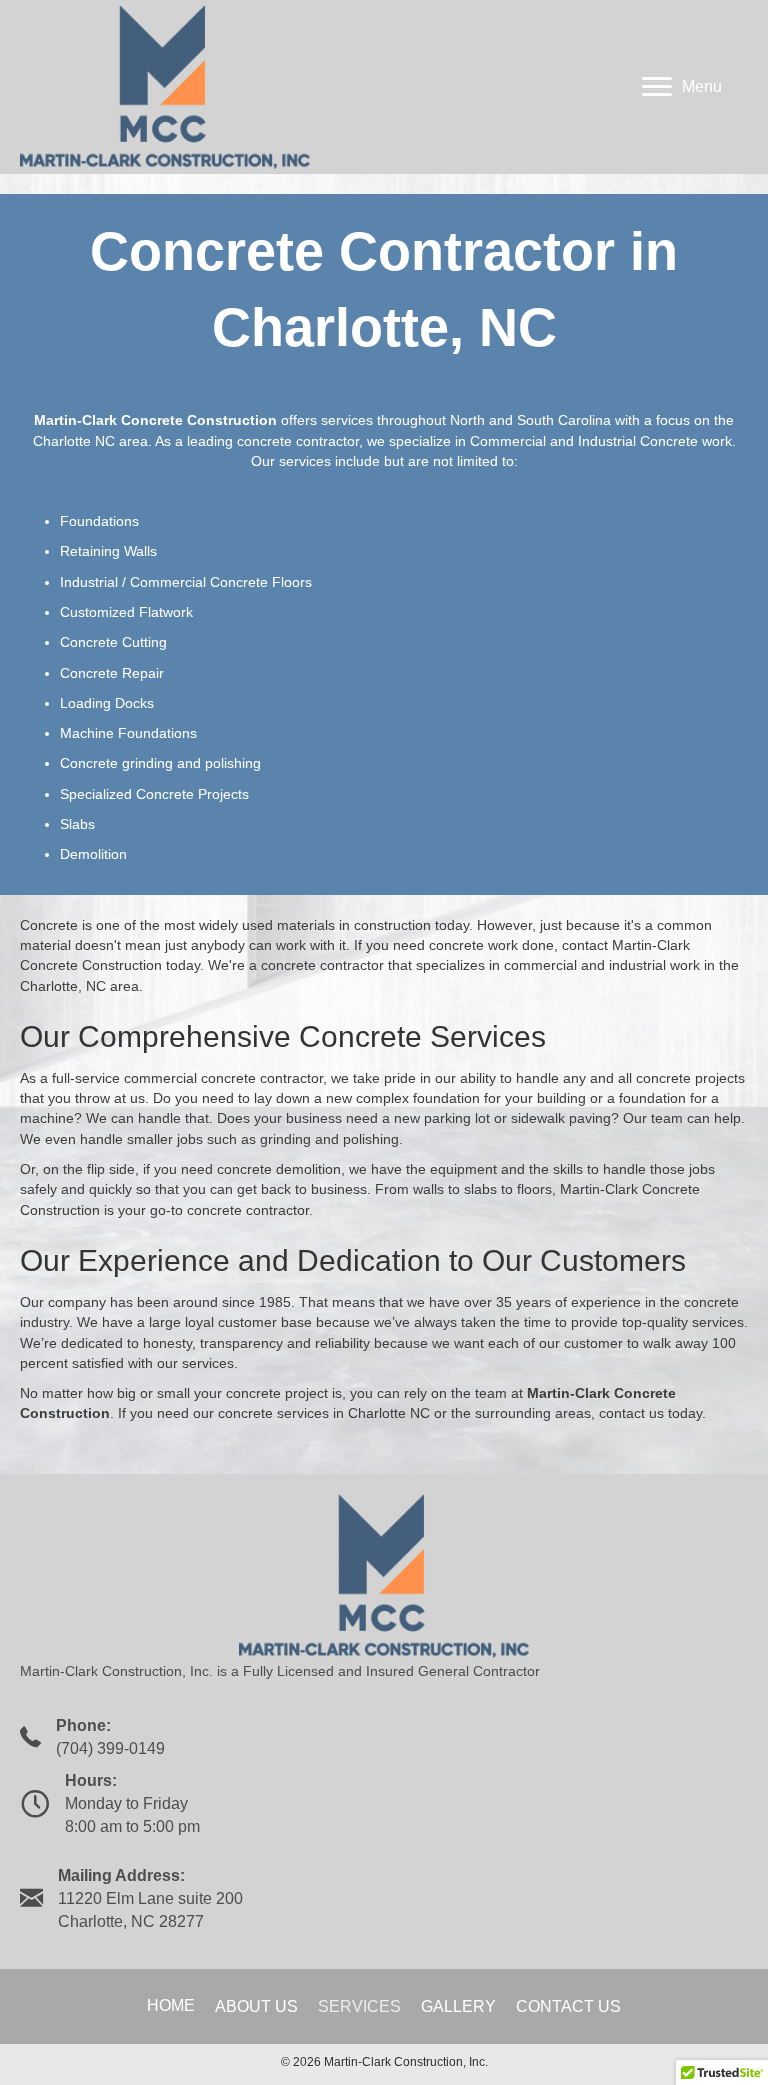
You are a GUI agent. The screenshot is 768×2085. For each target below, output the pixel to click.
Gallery (458, 2006)
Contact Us (568, 2006)
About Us (256, 2006)
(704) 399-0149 (110, 1748)
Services (359, 2006)
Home (171, 2005)
